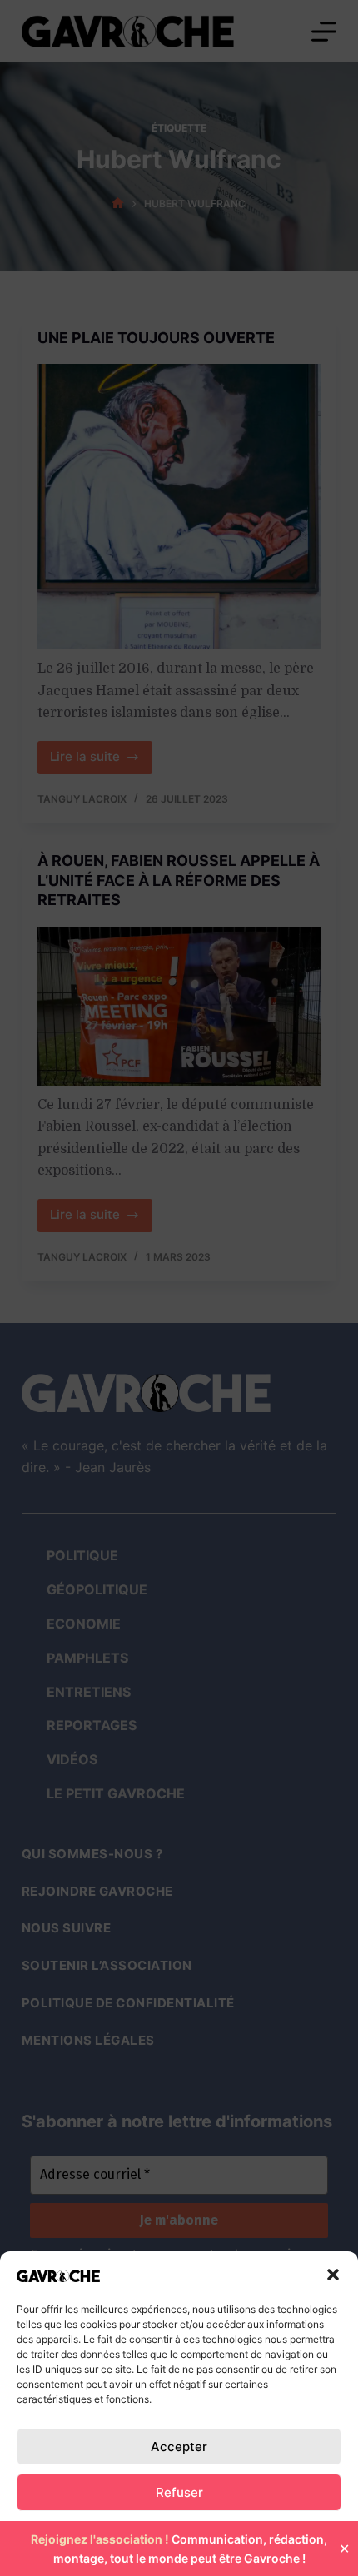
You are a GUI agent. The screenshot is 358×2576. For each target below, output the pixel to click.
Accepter (179, 2447)
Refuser (179, 2492)
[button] (333, 2275)
